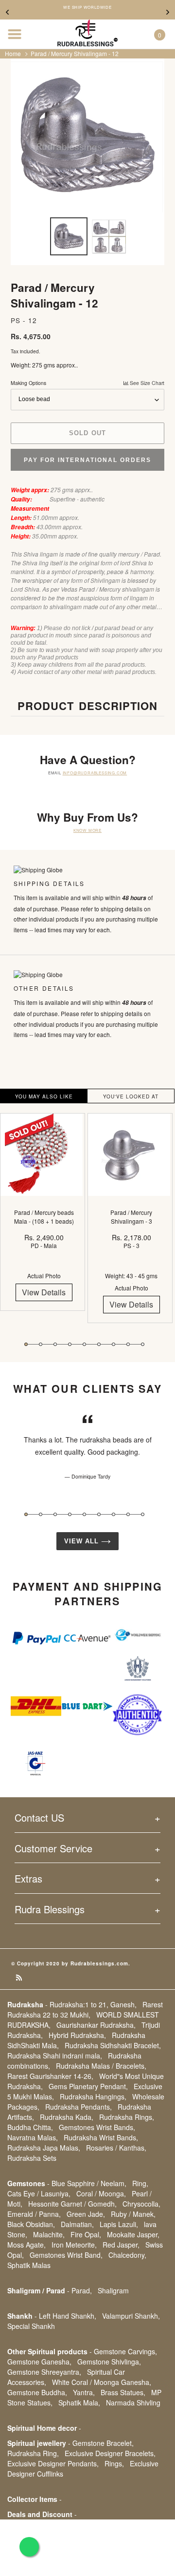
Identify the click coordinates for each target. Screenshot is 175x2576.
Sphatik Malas (29, 2265)
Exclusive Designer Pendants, (53, 2463)
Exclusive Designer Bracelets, (110, 2453)
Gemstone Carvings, (125, 2351)
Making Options (87, 383)
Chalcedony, (127, 2255)
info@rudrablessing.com (95, 773)
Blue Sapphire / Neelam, (89, 2183)
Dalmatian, (77, 2224)
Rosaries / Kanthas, (116, 2148)
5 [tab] (84, 1344)
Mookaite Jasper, (133, 2234)
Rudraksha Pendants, (79, 2107)
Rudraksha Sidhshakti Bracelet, (113, 2045)
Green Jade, (86, 2214)
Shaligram (113, 2290)
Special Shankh (31, 2326)
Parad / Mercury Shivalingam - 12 (75, 53)
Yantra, (84, 2392)
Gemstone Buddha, (37, 2392)
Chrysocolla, (141, 2204)
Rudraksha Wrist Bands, (101, 2137)
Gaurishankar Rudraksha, (96, 2025)
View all (83, 1541)
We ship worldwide (87, 7)
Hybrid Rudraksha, (77, 2035)
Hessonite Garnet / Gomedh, (72, 2204)
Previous (7, 12)
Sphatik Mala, (79, 2403)
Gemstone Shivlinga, (109, 2362)
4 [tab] (70, 1344)
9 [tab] (143, 1344)
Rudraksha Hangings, (93, 2096)
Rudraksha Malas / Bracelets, (101, 2066)
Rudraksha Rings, (127, 2117)
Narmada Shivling (133, 2403)
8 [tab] (128, 1344)
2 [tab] (41, 1344)
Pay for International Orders (87, 460)
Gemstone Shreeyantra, (44, 2372)
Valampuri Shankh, (131, 2316)
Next (168, 12)
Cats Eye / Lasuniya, (39, 2193)
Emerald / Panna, (34, 2214)
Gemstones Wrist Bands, (97, 2127)
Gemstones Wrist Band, (66, 2255)
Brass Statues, (123, 2392)
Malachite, (49, 2234)
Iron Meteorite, (74, 2245)
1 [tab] (26, 1344)
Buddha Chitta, (30, 2127)
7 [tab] (114, 1344)
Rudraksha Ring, (33, 2453)
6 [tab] (99, 1344)
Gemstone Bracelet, (103, 2443)
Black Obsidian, (31, 2224)
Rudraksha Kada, (67, 2117)
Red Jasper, (121, 2245)
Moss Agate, (26, 2245)
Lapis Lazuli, (119, 2224)
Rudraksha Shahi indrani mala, (55, 2056)
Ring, (140, 2183)
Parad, (82, 2290)
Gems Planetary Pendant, (88, 2086)
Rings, (114, 2463)
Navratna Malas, (33, 2137)
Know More (87, 830)
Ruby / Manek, (133, 2214)
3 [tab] (55, 1344)
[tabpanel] (44, 1219)
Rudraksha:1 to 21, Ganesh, (93, 2004)
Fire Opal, (86, 2234)
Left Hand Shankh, (68, 2316)
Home (13, 53)
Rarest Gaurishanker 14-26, (50, 2076)
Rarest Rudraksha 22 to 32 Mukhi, (85, 2009)
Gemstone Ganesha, (39, 2362)
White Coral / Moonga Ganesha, (102, 2382)
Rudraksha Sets (32, 2158)
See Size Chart (146, 383)
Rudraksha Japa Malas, (44, 2148)
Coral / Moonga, (101, 2193)
